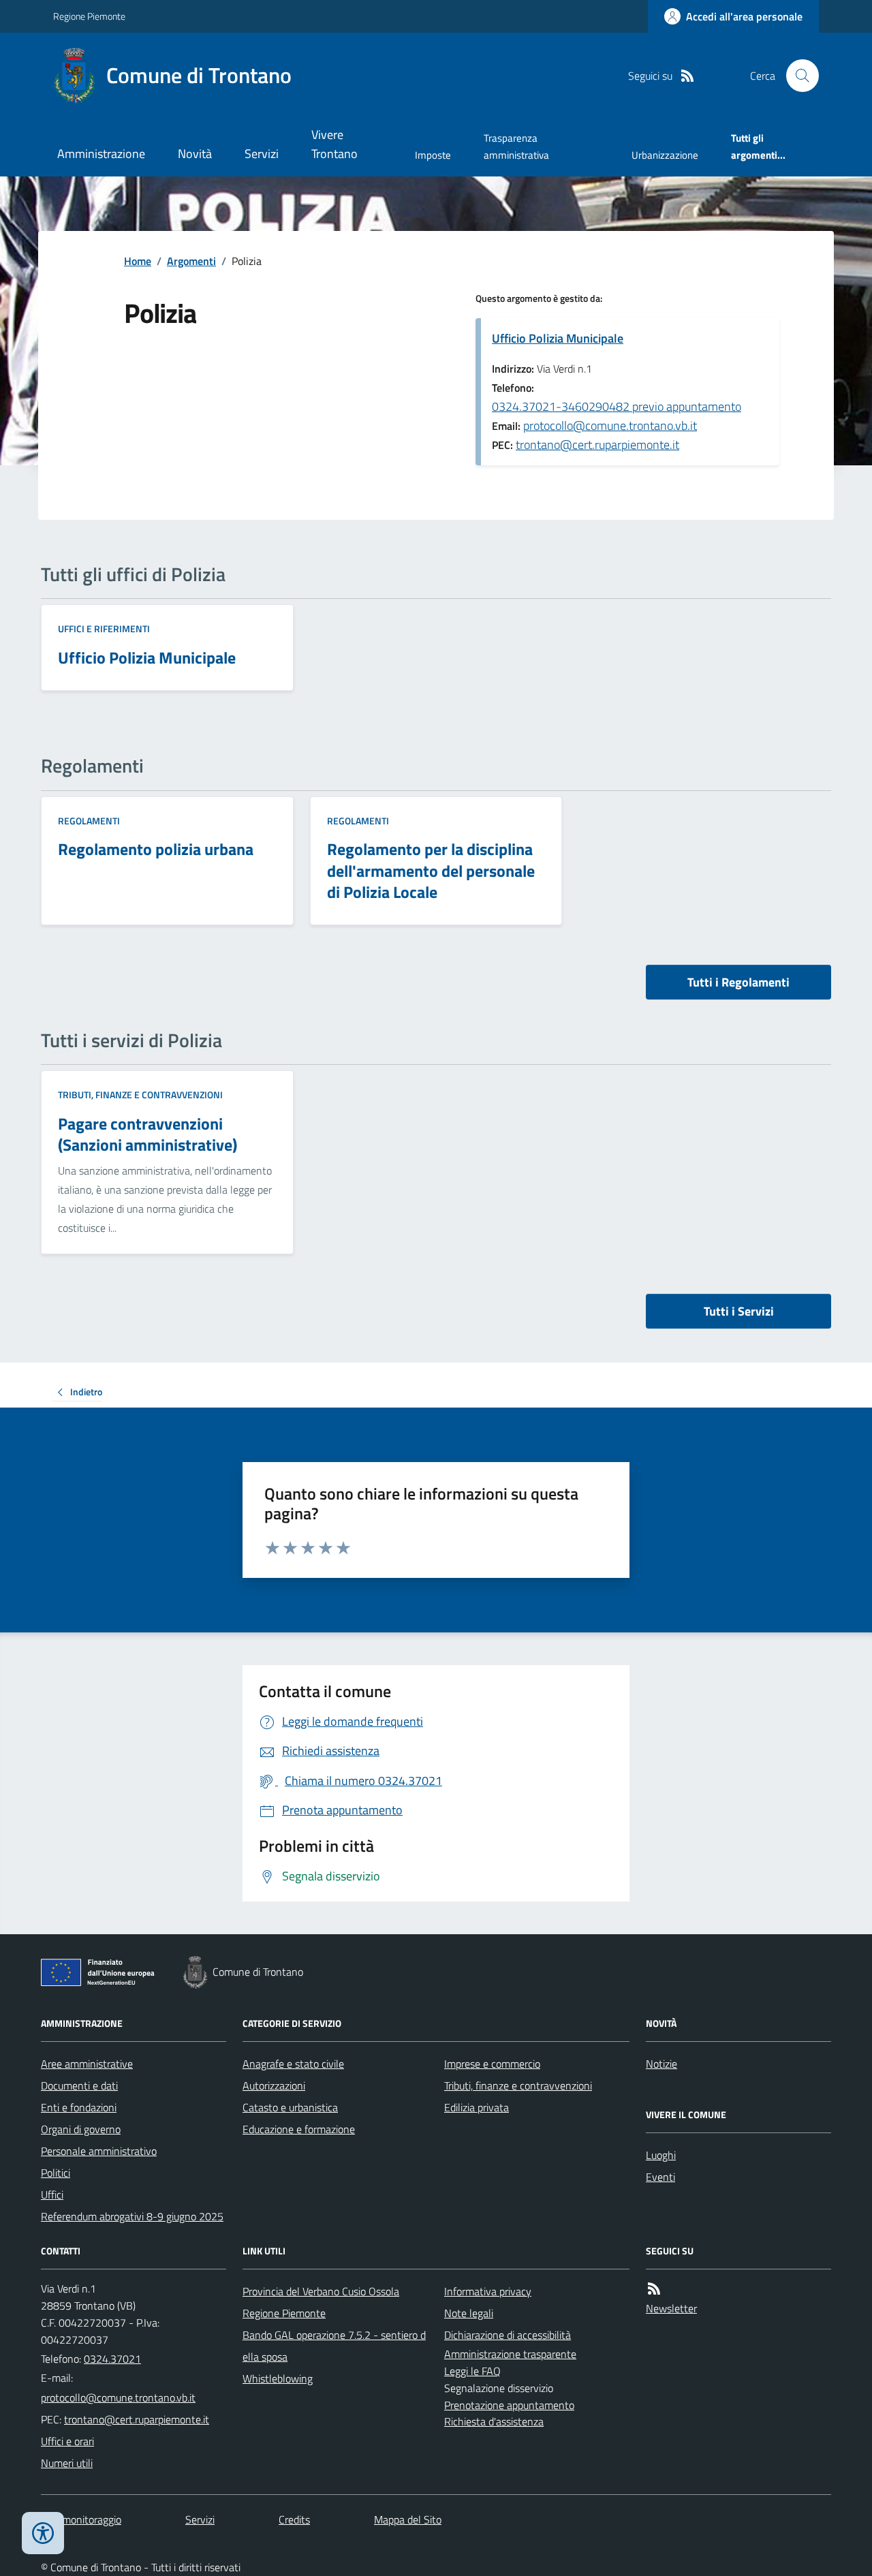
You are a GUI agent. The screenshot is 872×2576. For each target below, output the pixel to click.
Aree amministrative (87, 2064)
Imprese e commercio (492, 2064)
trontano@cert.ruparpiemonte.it (597, 445)
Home (138, 261)
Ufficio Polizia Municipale (558, 338)
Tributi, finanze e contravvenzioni (140, 1095)
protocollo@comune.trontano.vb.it (610, 425)
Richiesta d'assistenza (494, 2421)
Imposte (433, 155)
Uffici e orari (67, 2441)
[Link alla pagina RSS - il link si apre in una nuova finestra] (687, 76)
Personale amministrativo (99, 2151)
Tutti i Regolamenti (738, 982)
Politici (56, 2173)
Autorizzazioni (274, 2085)
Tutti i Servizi (739, 1311)
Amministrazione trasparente (510, 2354)
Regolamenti (89, 821)
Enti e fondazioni (79, 2107)
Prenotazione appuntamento (509, 2405)
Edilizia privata (477, 2107)
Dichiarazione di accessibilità (508, 2335)
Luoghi (661, 2155)
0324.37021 (112, 2359)
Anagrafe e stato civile (293, 2064)
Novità (195, 154)
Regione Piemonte (89, 16)
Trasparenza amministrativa (516, 146)
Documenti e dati (79, 2085)
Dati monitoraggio (81, 2519)
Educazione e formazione (299, 2129)
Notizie (661, 2064)
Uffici (52, 2194)
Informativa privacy (488, 2291)
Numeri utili (67, 2463)
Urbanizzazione (665, 155)
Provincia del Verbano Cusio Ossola (321, 2291)
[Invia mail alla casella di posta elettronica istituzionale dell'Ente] (118, 2397)
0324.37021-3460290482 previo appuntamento (617, 406)
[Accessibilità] (43, 2533)
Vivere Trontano (334, 144)
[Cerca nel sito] (797, 76)
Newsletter (671, 2308)
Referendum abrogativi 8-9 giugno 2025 (132, 2216)
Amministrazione (101, 154)
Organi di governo (81, 2129)
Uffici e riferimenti (104, 629)
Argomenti (191, 261)
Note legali (469, 2313)
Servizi (262, 154)
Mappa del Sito (408, 2519)
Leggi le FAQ (472, 2371)
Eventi (660, 2177)
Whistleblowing (278, 2378)
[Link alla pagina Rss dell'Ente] (654, 2289)
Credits (294, 2519)
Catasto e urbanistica (290, 2107)
